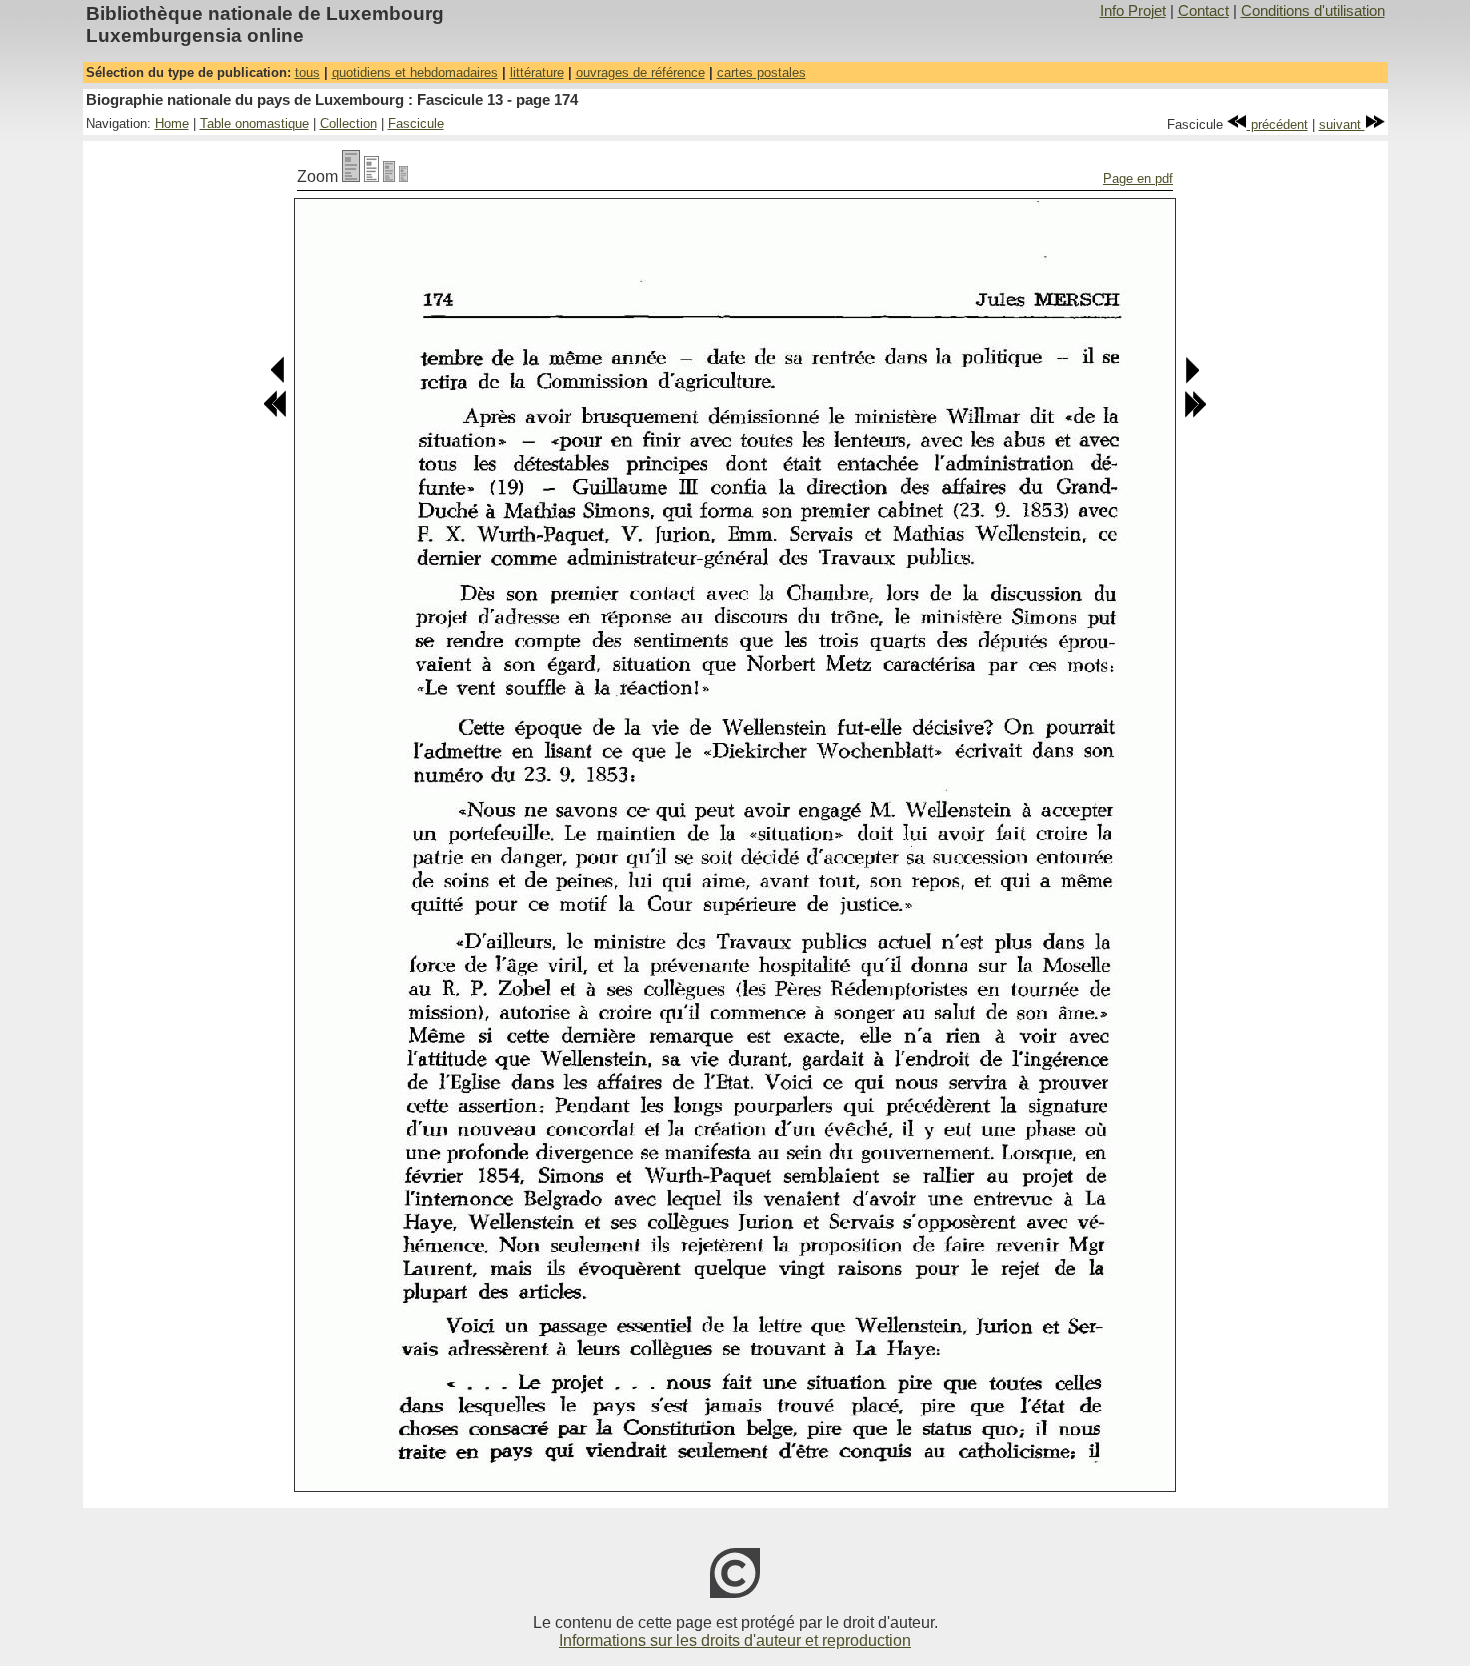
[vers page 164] (275, 413)
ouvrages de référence (640, 72)
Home (172, 123)
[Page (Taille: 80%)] (371, 176)
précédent (1277, 124)
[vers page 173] (278, 379)
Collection (348, 123)
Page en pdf (1138, 178)
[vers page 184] (1195, 413)
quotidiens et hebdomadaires (415, 72)
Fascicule (416, 123)
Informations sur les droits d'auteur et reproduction (735, 1640)
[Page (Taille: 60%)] (389, 176)
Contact (1203, 11)
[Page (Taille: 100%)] (351, 176)
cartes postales (761, 72)
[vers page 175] (1191, 379)
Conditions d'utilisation (1313, 11)
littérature (537, 72)
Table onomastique (254, 123)
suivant (1342, 124)
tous (307, 72)
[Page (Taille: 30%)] (403, 176)
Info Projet (1133, 11)
